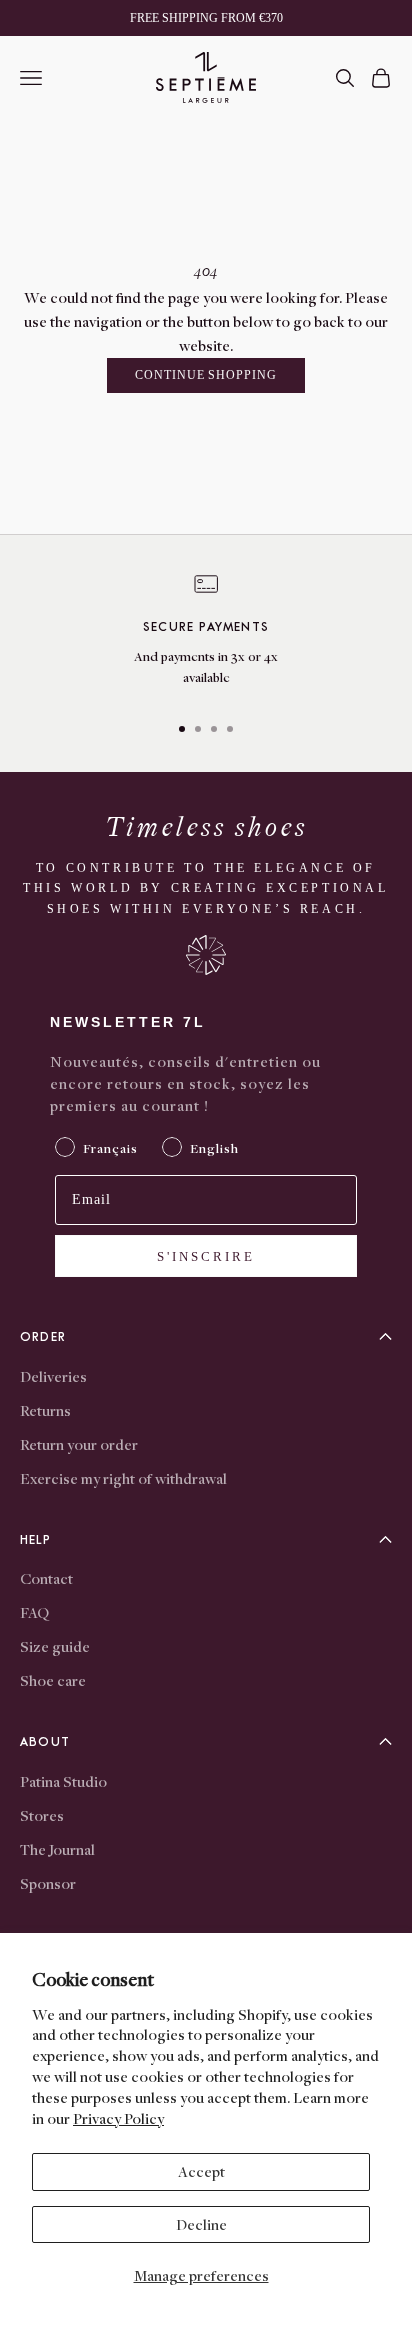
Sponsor (48, 1883)
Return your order (79, 1444)
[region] (206, 634)
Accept (201, 2171)
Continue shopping (206, 375)
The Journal (57, 1849)
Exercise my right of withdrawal (123, 1478)
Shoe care (53, 1680)
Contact (46, 1578)
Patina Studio (63, 1781)
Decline (201, 2224)
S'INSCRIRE (206, 1256)
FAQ (34, 1612)
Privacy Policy (118, 2118)
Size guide (55, 1646)
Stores (42, 1815)
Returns (45, 1410)
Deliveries (53, 1376)
